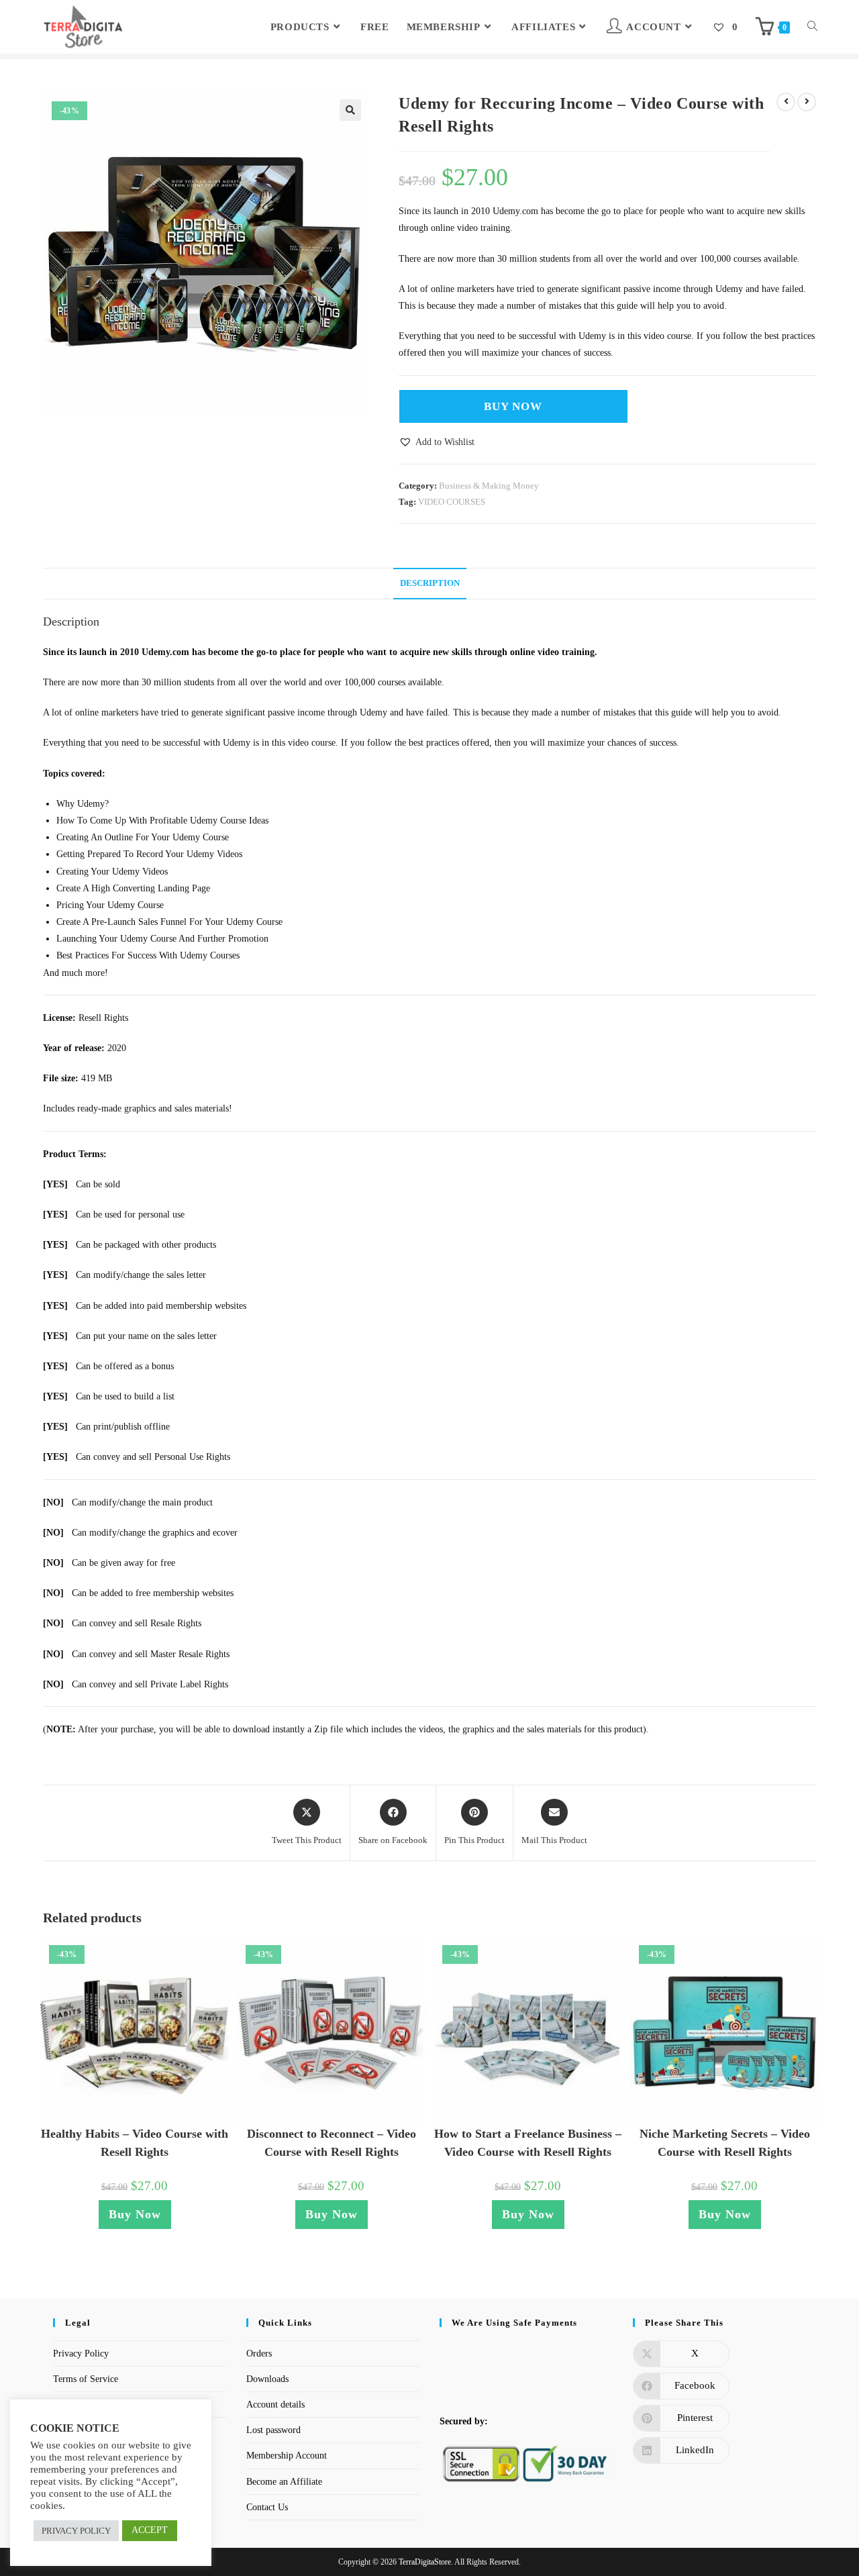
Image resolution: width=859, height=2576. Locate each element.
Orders (259, 2354)
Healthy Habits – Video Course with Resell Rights (135, 2143)
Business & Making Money (489, 486)
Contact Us (267, 2507)
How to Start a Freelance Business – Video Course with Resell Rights (528, 2143)
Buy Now (513, 406)
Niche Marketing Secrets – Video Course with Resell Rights (725, 2143)
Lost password (273, 2430)
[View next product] (807, 102)
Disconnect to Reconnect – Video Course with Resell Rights (332, 2143)
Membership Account (287, 2456)
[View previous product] (786, 102)
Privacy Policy (81, 2354)
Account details (275, 2405)
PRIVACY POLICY (76, 2531)
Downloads (267, 2379)
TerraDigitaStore (425, 2562)
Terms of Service (86, 2379)
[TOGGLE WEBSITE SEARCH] (812, 27)
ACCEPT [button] (150, 2530)
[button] (350, 110)
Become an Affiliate (284, 2482)
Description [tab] (430, 583)
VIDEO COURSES (452, 502)
